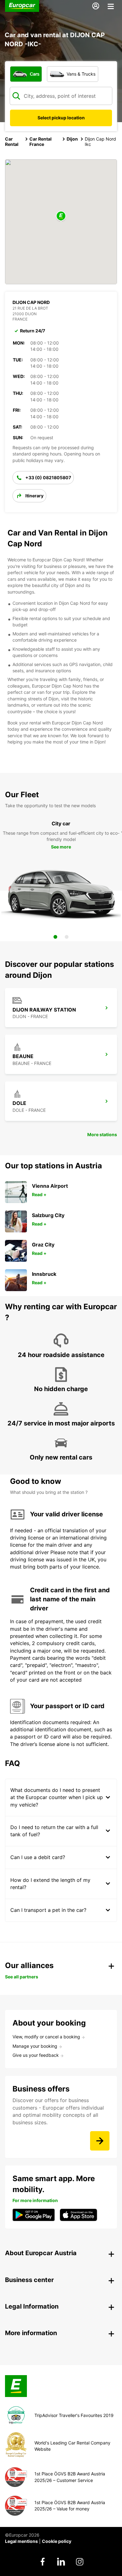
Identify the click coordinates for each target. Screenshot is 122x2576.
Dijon (72, 139)
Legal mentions (21, 2541)
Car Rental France (41, 142)
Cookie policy (57, 2541)
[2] (67, 937)
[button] (61, 216)
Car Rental (12, 142)
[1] (55, 937)
